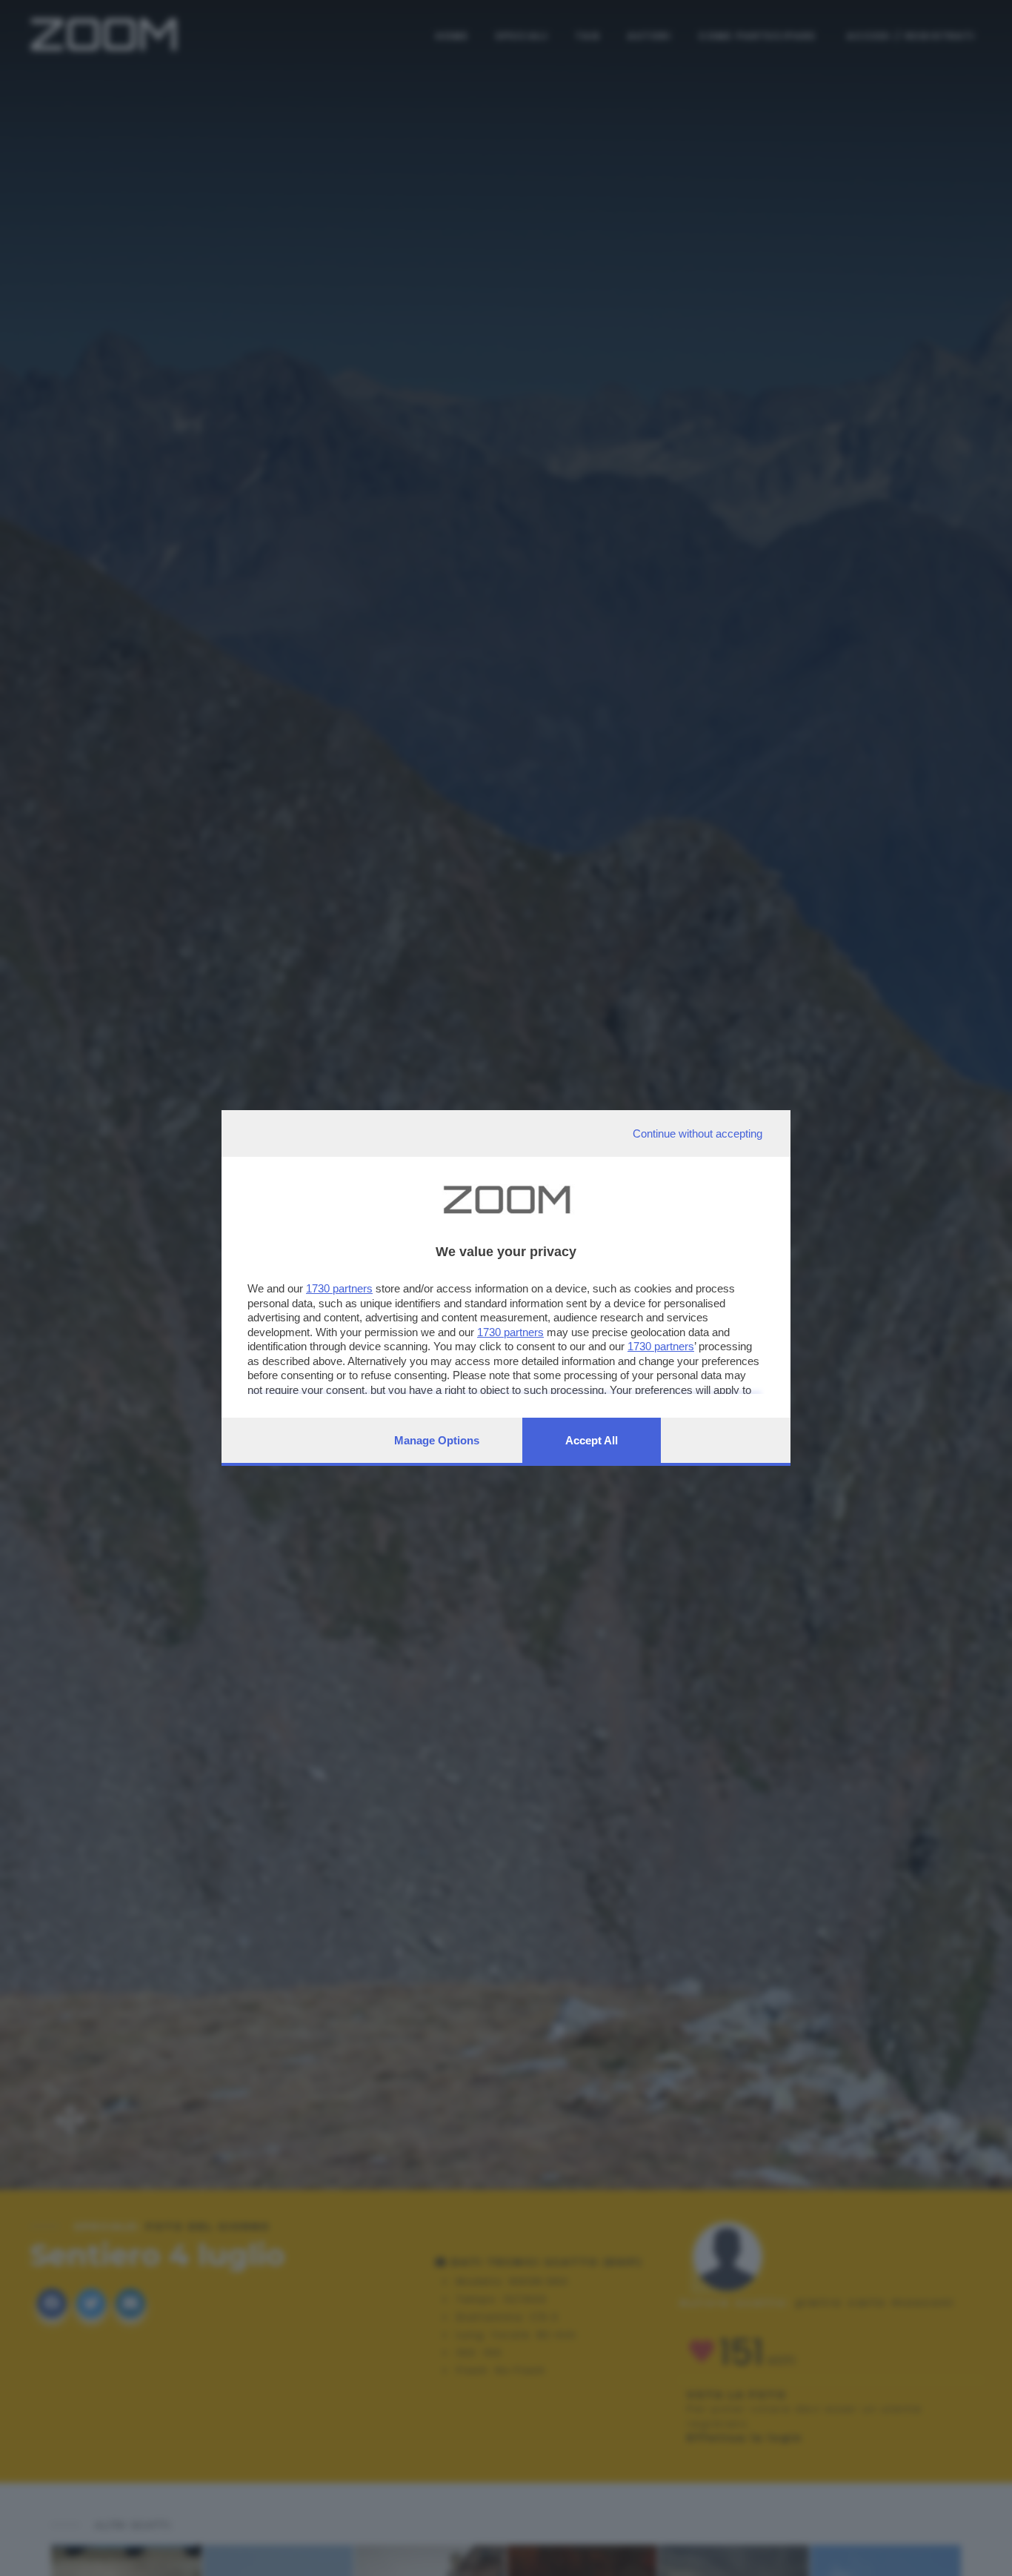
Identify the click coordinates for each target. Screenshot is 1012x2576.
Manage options (437, 1440)
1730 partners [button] (339, 1288)
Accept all (592, 1440)
